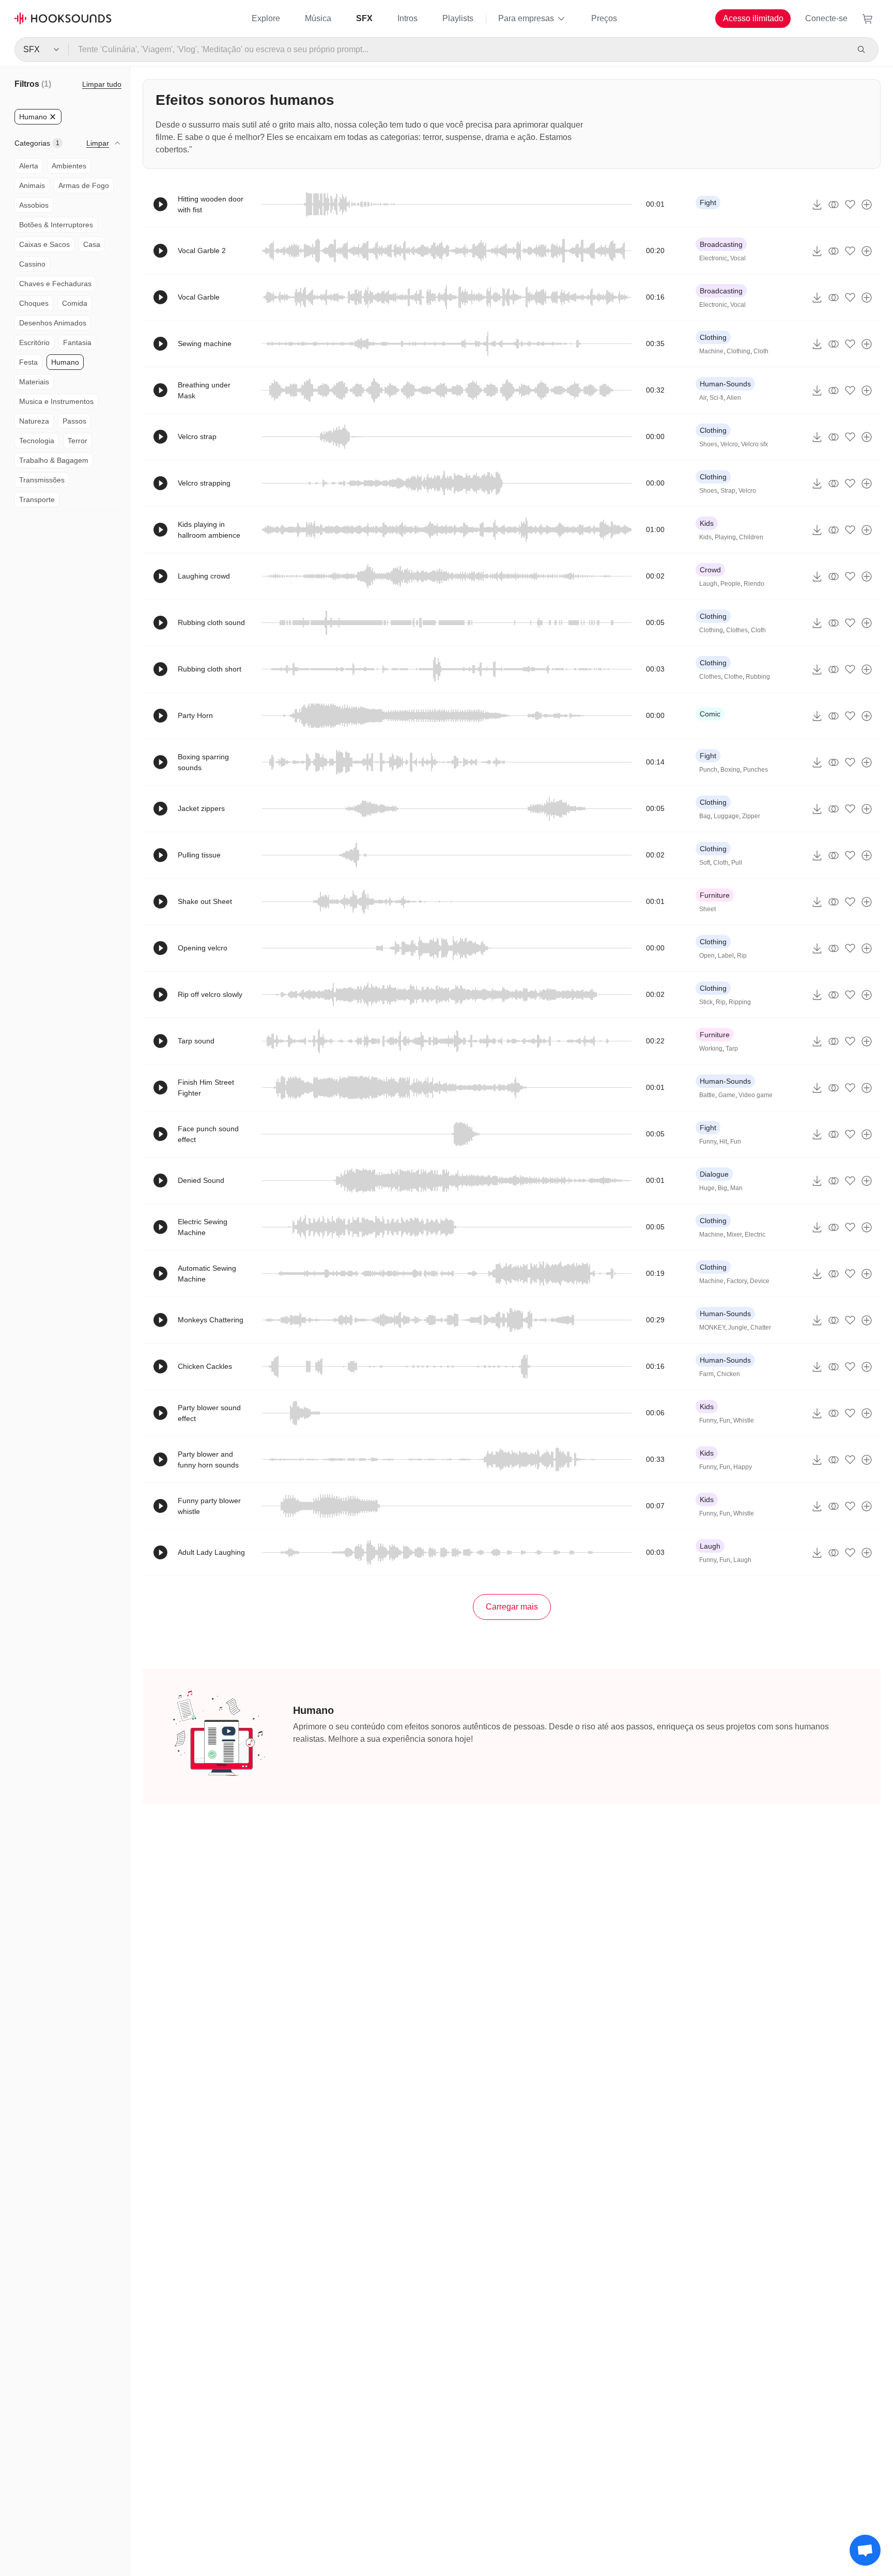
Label (726, 956)
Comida (75, 303)
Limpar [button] (98, 143)
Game (727, 1095)
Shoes (708, 444)
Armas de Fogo (84, 185)
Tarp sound (196, 1041)
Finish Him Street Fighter (206, 1088)
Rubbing (758, 677)
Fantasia (77, 342)
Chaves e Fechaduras (55, 284)
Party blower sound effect (209, 1413)
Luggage (726, 816)
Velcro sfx (755, 444)
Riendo (754, 584)
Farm (706, 1374)
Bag (705, 816)
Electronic (713, 258)
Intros (407, 18)
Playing (725, 537)
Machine (711, 351)
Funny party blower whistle (209, 1506)
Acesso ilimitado (753, 18)
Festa (28, 362)
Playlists (458, 18)
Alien (734, 398)
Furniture (715, 895)
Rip (742, 956)
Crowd (710, 570)
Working (711, 1049)
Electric (755, 1235)
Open (707, 956)
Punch (708, 770)
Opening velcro (203, 948)
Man (736, 1188)
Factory (737, 1281)
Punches (756, 770)
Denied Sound (201, 1180)
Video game (756, 1095)
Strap (728, 491)
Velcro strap (197, 436)
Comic (710, 714)
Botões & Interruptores (56, 225)
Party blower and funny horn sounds (208, 1459)
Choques (34, 303)
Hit (723, 1142)
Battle (707, 1095)
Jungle (738, 1328)
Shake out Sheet (205, 901)
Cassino (32, 264)
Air (703, 398)
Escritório (34, 342)
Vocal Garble (199, 297)
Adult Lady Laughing (211, 1552)
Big (722, 1188)
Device (760, 1281)
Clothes (737, 630)
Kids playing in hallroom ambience (209, 530)
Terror (78, 441)
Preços (604, 18)
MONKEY (712, 1328)
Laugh (708, 584)
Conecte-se (826, 18)
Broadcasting (721, 244)
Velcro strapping (204, 483)
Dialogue (714, 1174)
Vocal (738, 258)
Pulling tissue (199, 855)
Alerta (29, 166)
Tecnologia (37, 441)
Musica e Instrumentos (56, 401)
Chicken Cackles (205, 1366)
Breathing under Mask (204, 390)
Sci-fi (717, 398)
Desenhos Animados (53, 323)
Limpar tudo (102, 84)
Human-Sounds (725, 384)
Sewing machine (205, 344)
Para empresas (526, 18)
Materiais (34, 382)
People (730, 584)
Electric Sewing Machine (203, 1227)
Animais (32, 185)
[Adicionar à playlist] (867, 205)
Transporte (37, 499)
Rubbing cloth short (210, 669)
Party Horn (195, 715)
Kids (707, 523)
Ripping (740, 1002)
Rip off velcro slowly (210, 994)
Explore (266, 18)
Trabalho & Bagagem (54, 460)
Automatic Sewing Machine (207, 1274)
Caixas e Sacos (44, 244)
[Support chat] (865, 2550)
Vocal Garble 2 (202, 251)
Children (751, 537)
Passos (74, 421)
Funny (708, 1142)
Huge (707, 1188)
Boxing (730, 770)
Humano (65, 362)
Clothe (733, 677)
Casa (92, 244)
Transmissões (42, 480)
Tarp (732, 1049)
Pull (737, 863)
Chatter (761, 1328)
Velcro (729, 444)
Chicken (728, 1374)
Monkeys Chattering (211, 1320)
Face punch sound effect (208, 1134)
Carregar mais (512, 1607)
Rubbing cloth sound (211, 622)
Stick (706, 1002)
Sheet (707, 909)
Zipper (751, 816)
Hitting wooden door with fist (211, 204)
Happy (743, 1467)
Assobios (34, 205)
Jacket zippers (201, 808)
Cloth (761, 351)
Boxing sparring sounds (203, 762)
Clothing (713, 337)
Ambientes (69, 166)
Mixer (734, 1235)
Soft (705, 863)
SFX (364, 18)
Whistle (744, 1420)
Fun (736, 1142)
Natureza (34, 421)
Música (318, 18)
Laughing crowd (204, 576)
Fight (708, 202)
